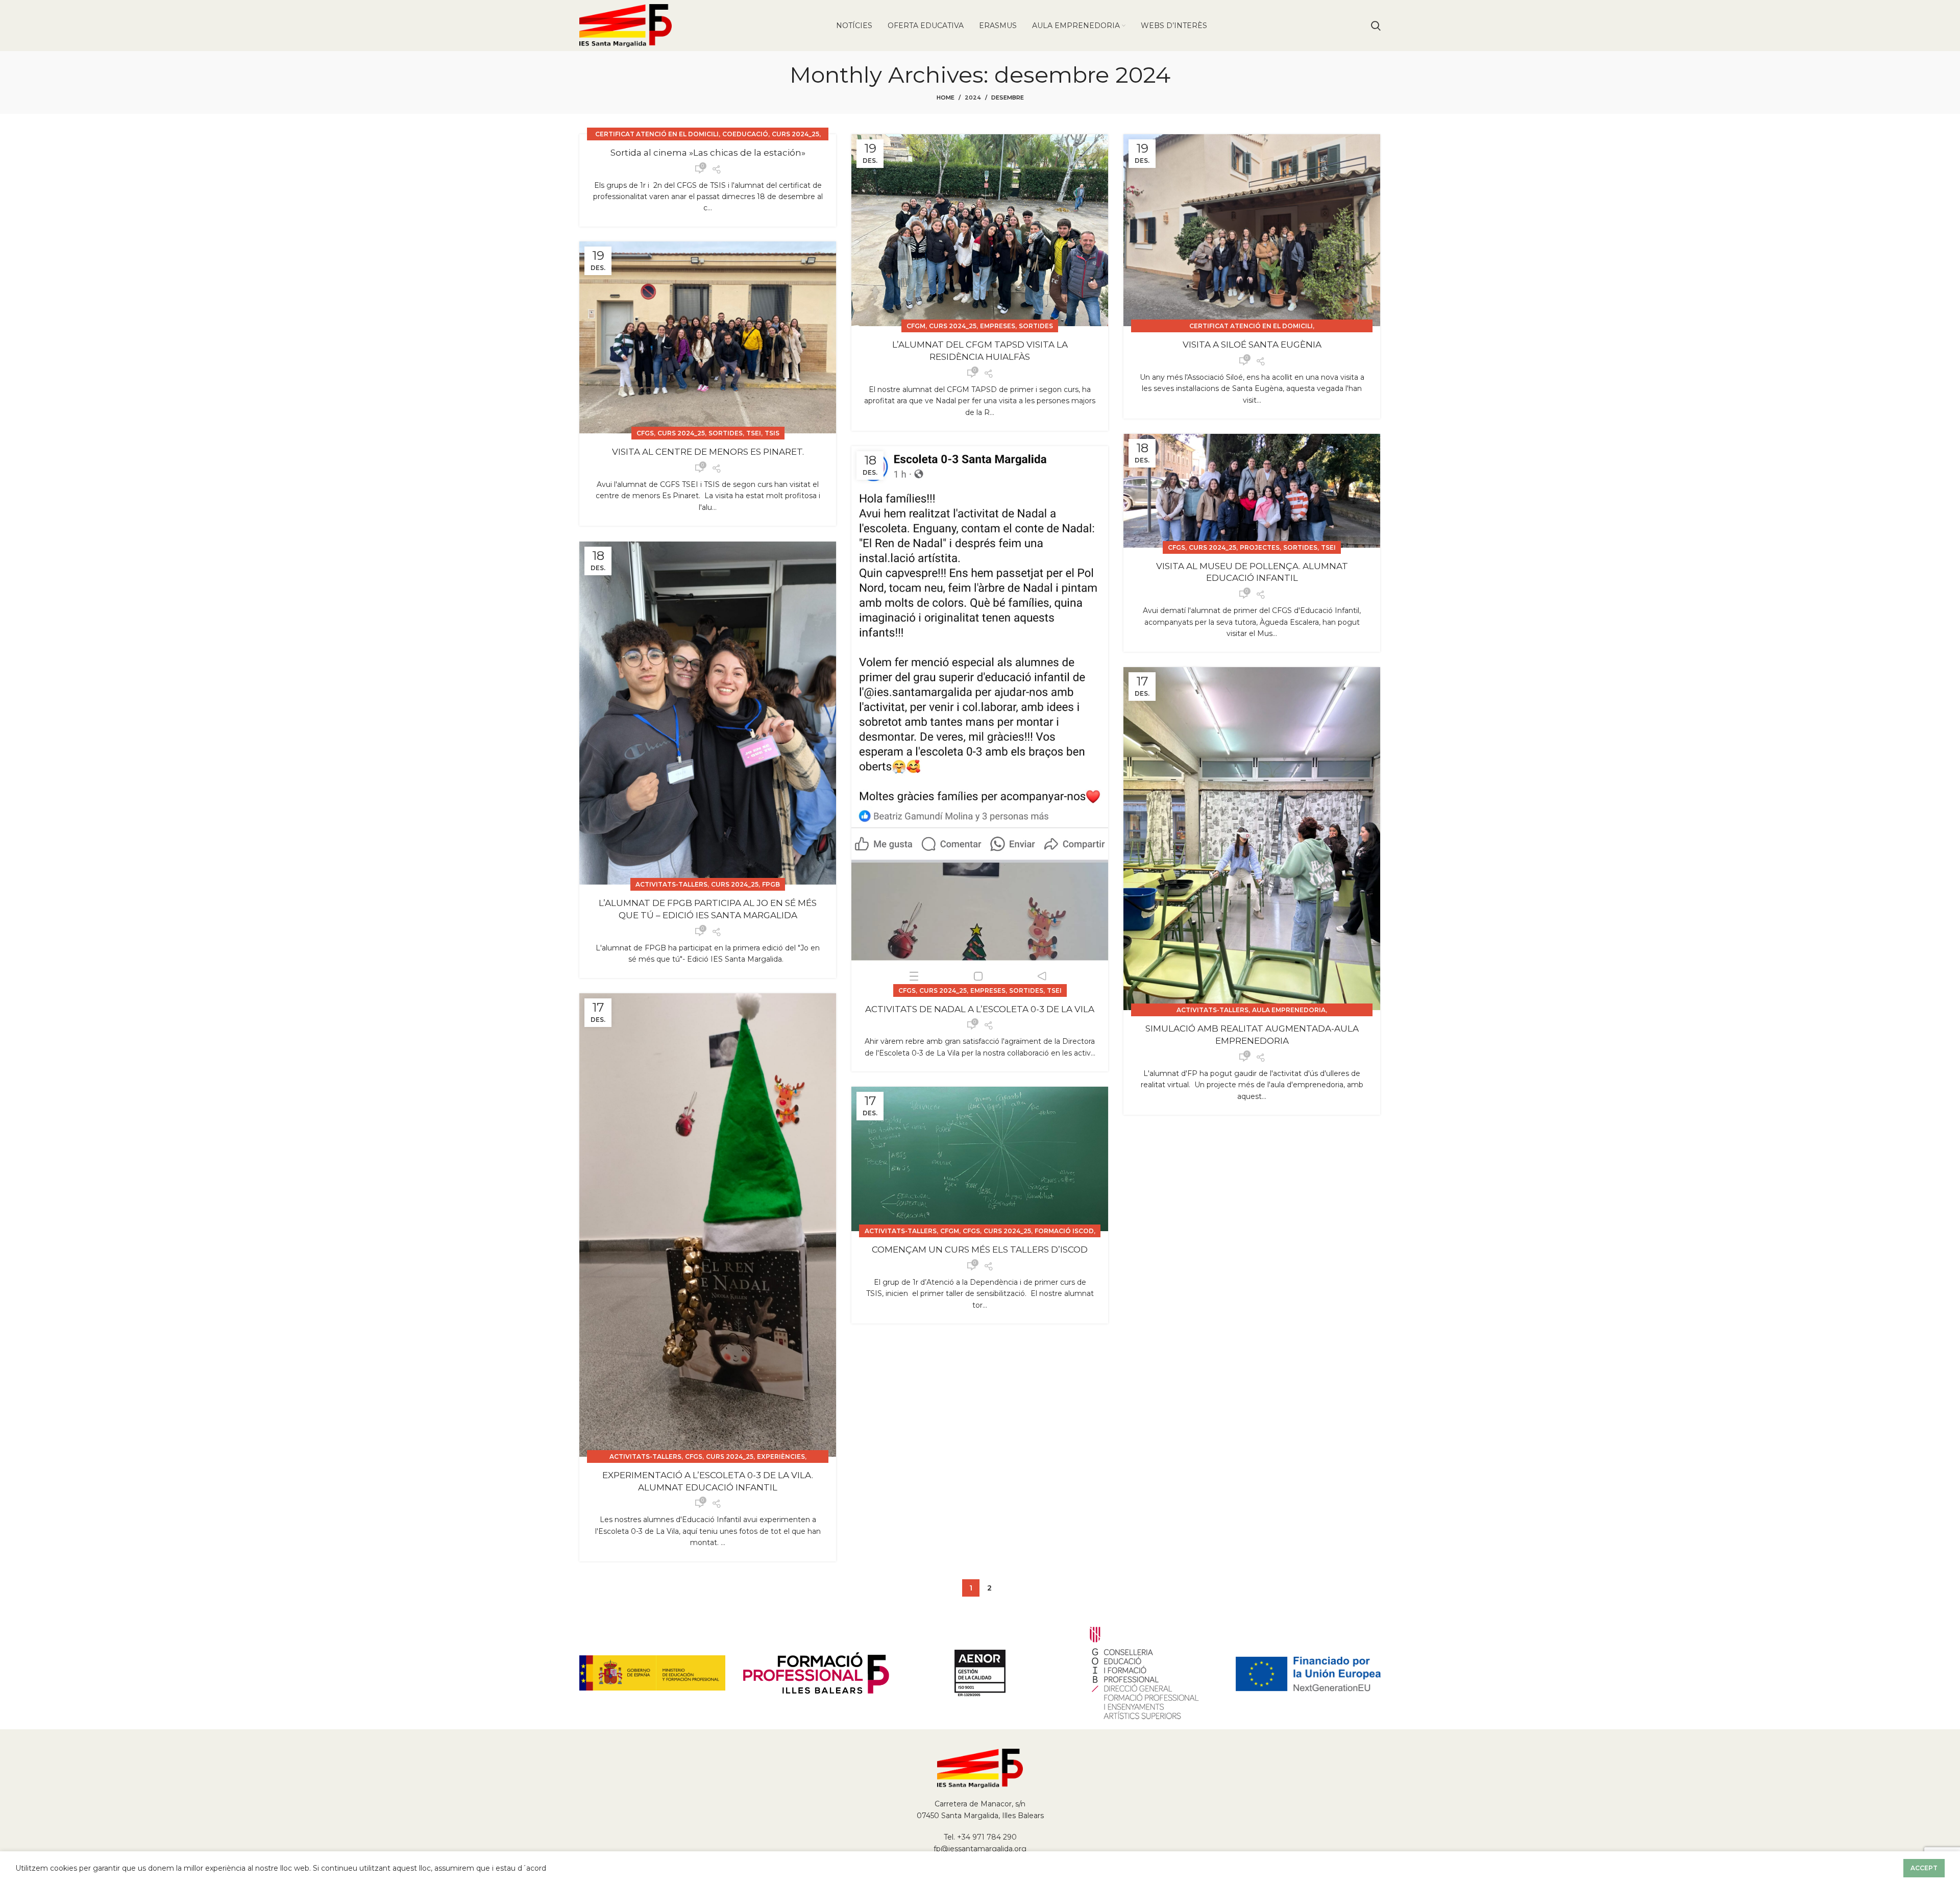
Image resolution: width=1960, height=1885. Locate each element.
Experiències (781, 1456)
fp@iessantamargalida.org (980, 1849)
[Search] (1376, 26)
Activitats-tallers (671, 884)
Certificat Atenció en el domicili (657, 134)
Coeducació (745, 134)
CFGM (916, 326)
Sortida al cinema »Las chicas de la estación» (708, 153)
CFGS (645, 433)
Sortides (1036, 326)
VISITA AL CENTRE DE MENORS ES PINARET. (708, 452)
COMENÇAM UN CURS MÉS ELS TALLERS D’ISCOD (980, 1250)
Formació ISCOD (1064, 1231)
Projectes (1260, 547)
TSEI (754, 433)
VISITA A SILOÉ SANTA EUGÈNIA (1252, 345)
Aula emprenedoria (1289, 1010)
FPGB (771, 884)
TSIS (772, 433)
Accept (1924, 1868)
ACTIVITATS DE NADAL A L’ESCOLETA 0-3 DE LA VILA (980, 1009)
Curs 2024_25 (795, 134)
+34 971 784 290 (987, 1837)
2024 (973, 97)
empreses (998, 326)
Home (946, 97)
